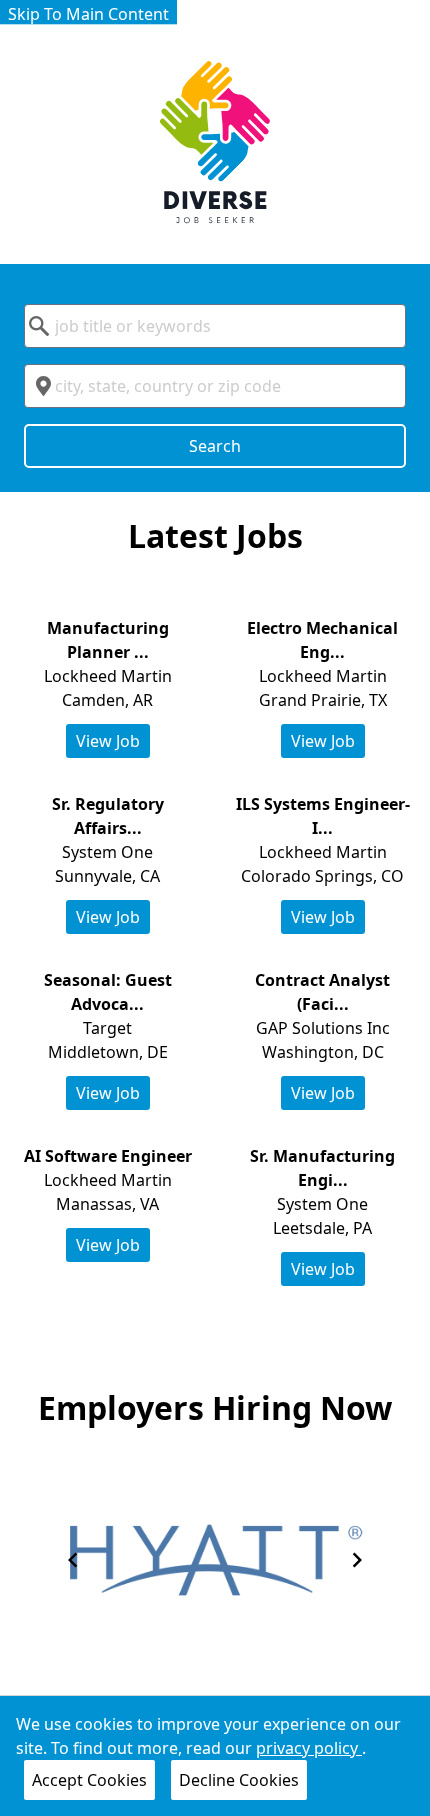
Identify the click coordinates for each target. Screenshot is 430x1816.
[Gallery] (215, 1560)
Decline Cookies (239, 1780)
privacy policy (309, 1748)
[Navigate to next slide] (357, 1560)
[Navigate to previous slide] (73, 1560)
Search (215, 446)
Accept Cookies (89, 1780)
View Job (108, 741)
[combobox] (215, 326)
